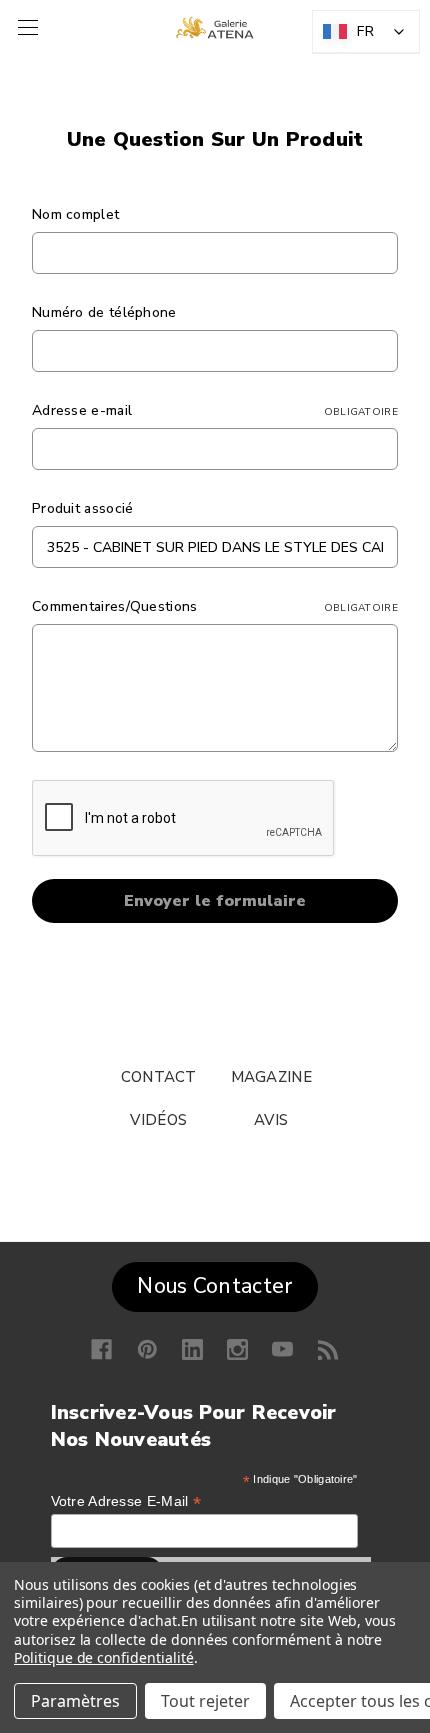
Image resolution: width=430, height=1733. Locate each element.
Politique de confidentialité (104, 1657)
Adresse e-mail (215, 410)
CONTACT (159, 1077)
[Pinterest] (147, 1349)
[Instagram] (237, 1349)
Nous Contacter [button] (214, 1286)
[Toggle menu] (25, 27)
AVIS (271, 1120)
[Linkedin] (192, 1349)
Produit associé (83, 508)
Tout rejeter (205, 1701)
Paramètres (75, 1701)
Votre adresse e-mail (126, 1501)
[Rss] (328, 1349)
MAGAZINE (271, 1077)
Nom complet (75, 214)
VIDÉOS (158, 1120)
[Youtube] (282, 1349)
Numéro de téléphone (104, 312)
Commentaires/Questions (215, 606)
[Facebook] (101, 1349)
